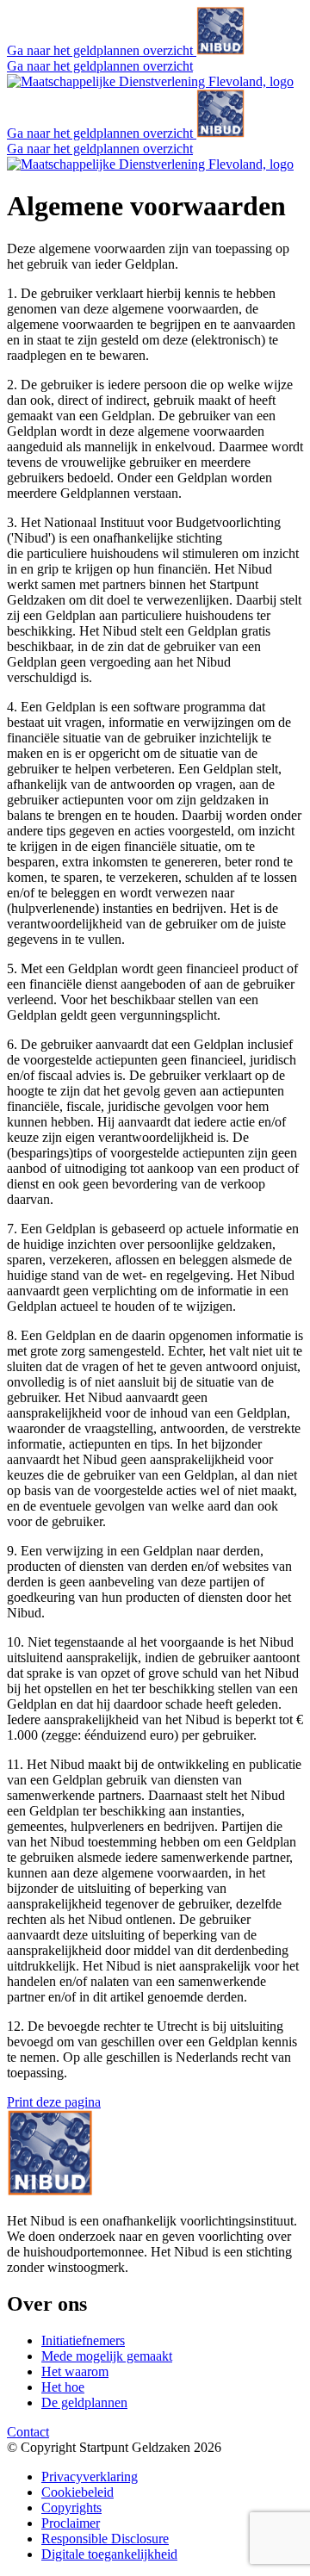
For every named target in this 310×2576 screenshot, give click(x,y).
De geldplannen (84, 2402)
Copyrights (71, 2508)
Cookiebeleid (77, 2492)
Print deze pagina (54, 2102)
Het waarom (75, 2371)
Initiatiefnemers (83, 2340)
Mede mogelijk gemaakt (107, 2356)
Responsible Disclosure (105, 2539)
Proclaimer (71, 2523)
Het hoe (63, 2387)
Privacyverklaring (90, 2477)
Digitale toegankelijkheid (109, 2554)
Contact (28, 2432)
